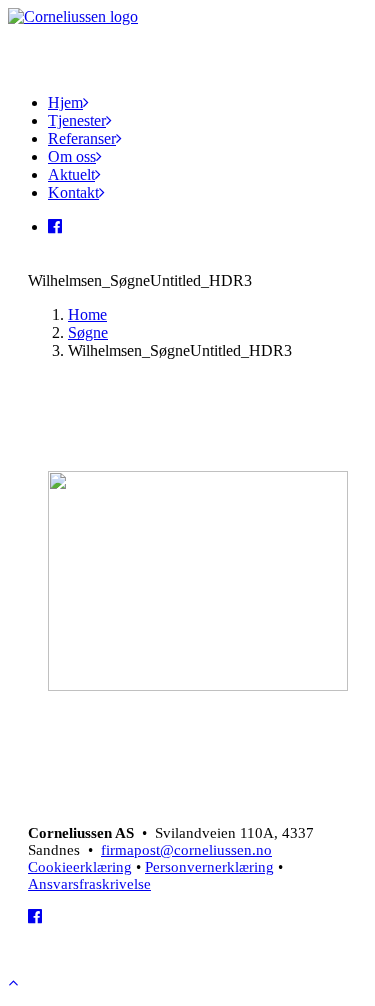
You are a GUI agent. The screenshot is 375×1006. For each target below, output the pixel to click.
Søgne (88, 332)
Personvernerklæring (209, 867)
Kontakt (73, 192)
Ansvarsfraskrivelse (89, 884)
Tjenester (77, 120)
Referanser (82, 138)
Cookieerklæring (80, 867)
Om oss (72, 156)
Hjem (65, 102)
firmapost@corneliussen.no (186, 850)
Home (87, 314)
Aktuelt (71, 174)
